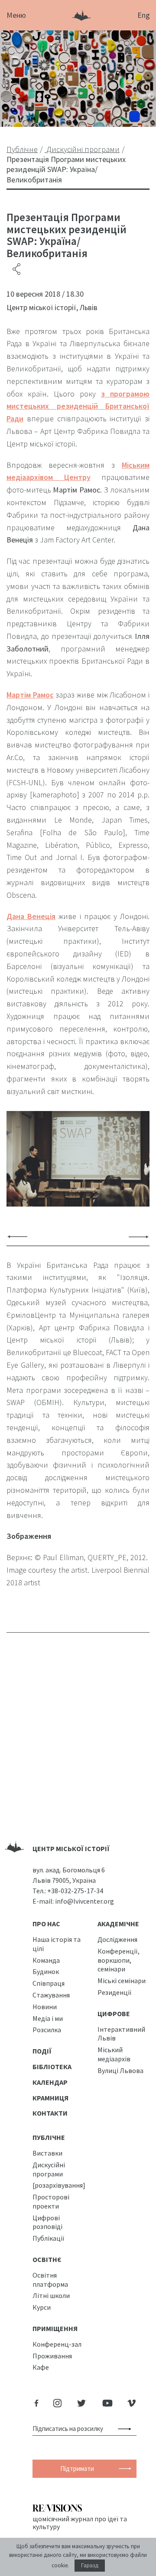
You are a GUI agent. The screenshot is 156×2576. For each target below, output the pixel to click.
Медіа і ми (48, 2018)
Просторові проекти (51, 2201)
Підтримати (77, 2469)
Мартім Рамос (30, 695)
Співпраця (49, 1983)
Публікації (49, 2238)
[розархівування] (59, 2185)
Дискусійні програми (49, 2169)
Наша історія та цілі (57, 1944)
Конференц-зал (57, 2344)
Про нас (46, 1924)
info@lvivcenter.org (84, 1901)
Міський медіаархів (114, 2054)
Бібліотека (52, 2067)
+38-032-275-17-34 (75, 1891)
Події (42, 2051)
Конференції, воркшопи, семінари (119, 1960)
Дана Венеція (31, 916)
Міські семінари (122, 1981)
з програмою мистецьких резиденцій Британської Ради (78, 406)
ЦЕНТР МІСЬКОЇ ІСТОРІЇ (71, 1849)
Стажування (51, 1995)
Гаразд (90, 2566)
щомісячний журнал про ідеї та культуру (80, 2523)
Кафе (41, 2367)
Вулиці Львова (120, 2070)
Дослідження (117, 1939)
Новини (45, 2007)
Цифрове (114, 2014)
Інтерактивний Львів (121, 2034)
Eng (144, 15)
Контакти (50, 2113)
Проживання (52, 2356)
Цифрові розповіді (47, 2222)
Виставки (47, 2153)
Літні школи (51, 2295)
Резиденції (115, 1992)
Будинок (46, 1971)
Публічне (49, 2137)
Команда (46, 1960)
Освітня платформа (50, 2280)
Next (139, 1237)
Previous (17, 1237)
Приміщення (55, 2328)
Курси (42, 2307)
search (126, 2429)
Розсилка (47, 2030)
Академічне (118, 1924)
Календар (50, 2082)
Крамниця (50, 2098)
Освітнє (47, 2259)
